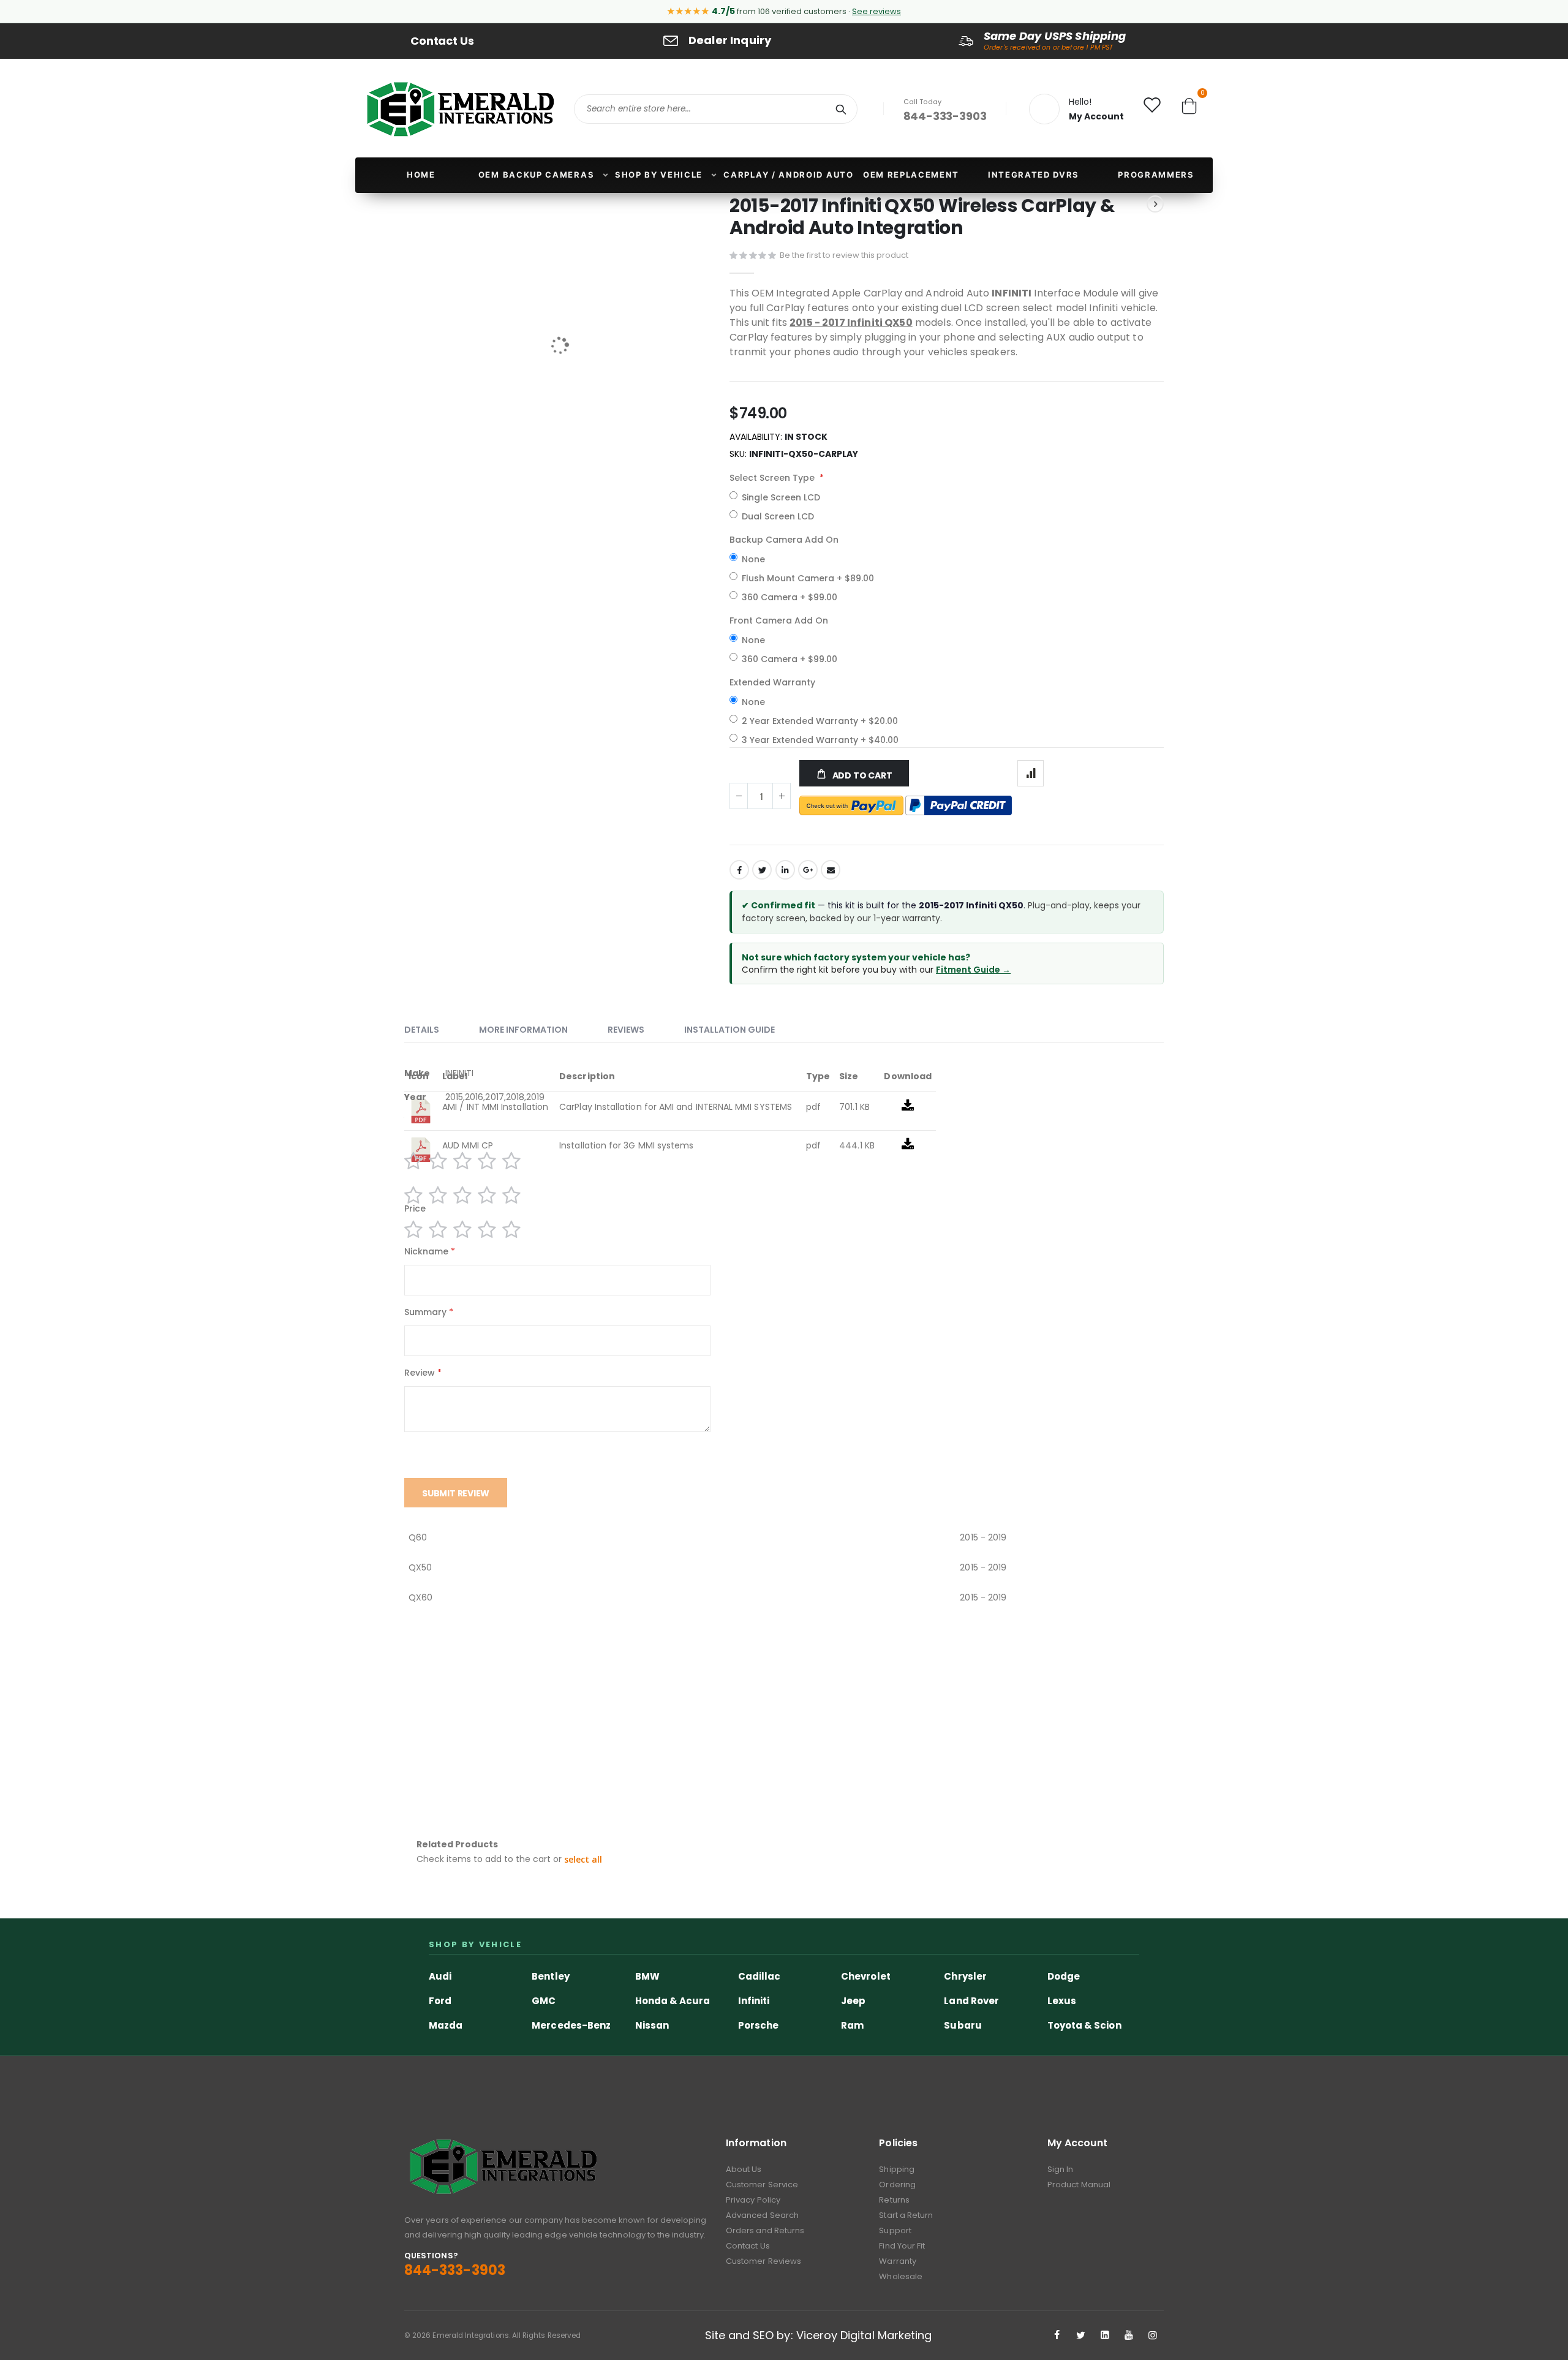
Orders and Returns (765, 2230)
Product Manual (1079, 2185)
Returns (894, 2200)
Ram (852, 2025)
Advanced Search (762, 2215)
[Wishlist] (1152, 108)
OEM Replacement (911, 175)
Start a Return (906, 2215)
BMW (647, 1976)
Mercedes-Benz (571, 2025)
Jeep (853, 2001)
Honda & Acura (673, 2001)
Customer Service (762, 2185)
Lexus (1062, 2001)
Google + (808, 870)
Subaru (963, 2025)
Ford (440, 2001)
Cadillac (759, 1976)
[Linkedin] (1105, 2335)
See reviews (876, 11)
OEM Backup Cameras (536, 175)
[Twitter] (1081, 2335)
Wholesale (901, 2276)
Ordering (897, 2185)
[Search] (841, 109)
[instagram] (1153, 2335)
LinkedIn (785, 870)
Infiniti (754, 2001)
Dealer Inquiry (730, 40)
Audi (440, 1976)
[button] (583, 1860)
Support (895, 2230)
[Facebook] (1057, 2335)
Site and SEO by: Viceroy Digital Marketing (819, 2335)
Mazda (446, 2025)
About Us (744, 2169)
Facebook (739, 870)
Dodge (1064, 1976)
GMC (544, 2001)
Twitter (762, 870)
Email (831, 870)
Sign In (1060, 2169)
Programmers (1156, 175)
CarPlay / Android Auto (788, 175)
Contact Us (442, 41)
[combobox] (716, 109)
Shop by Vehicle (659, 175)
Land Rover (971, 2001)
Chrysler (965, 1976)
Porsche (758, 2025)
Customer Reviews (763, 2261)
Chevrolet (866, 1976)
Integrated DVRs (1034, 175)
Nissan (652, 2025)
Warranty (898, 2261)
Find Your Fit (902, 2246)
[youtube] (1129, 2335)
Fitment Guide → (973, 970)
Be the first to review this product (844, 255)
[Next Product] (1155, 204)
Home (421, 175)
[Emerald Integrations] (460, 109)
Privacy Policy (753, 2200)
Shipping (897, 2169)
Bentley (550, 1976)
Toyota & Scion (1084, 2025)
